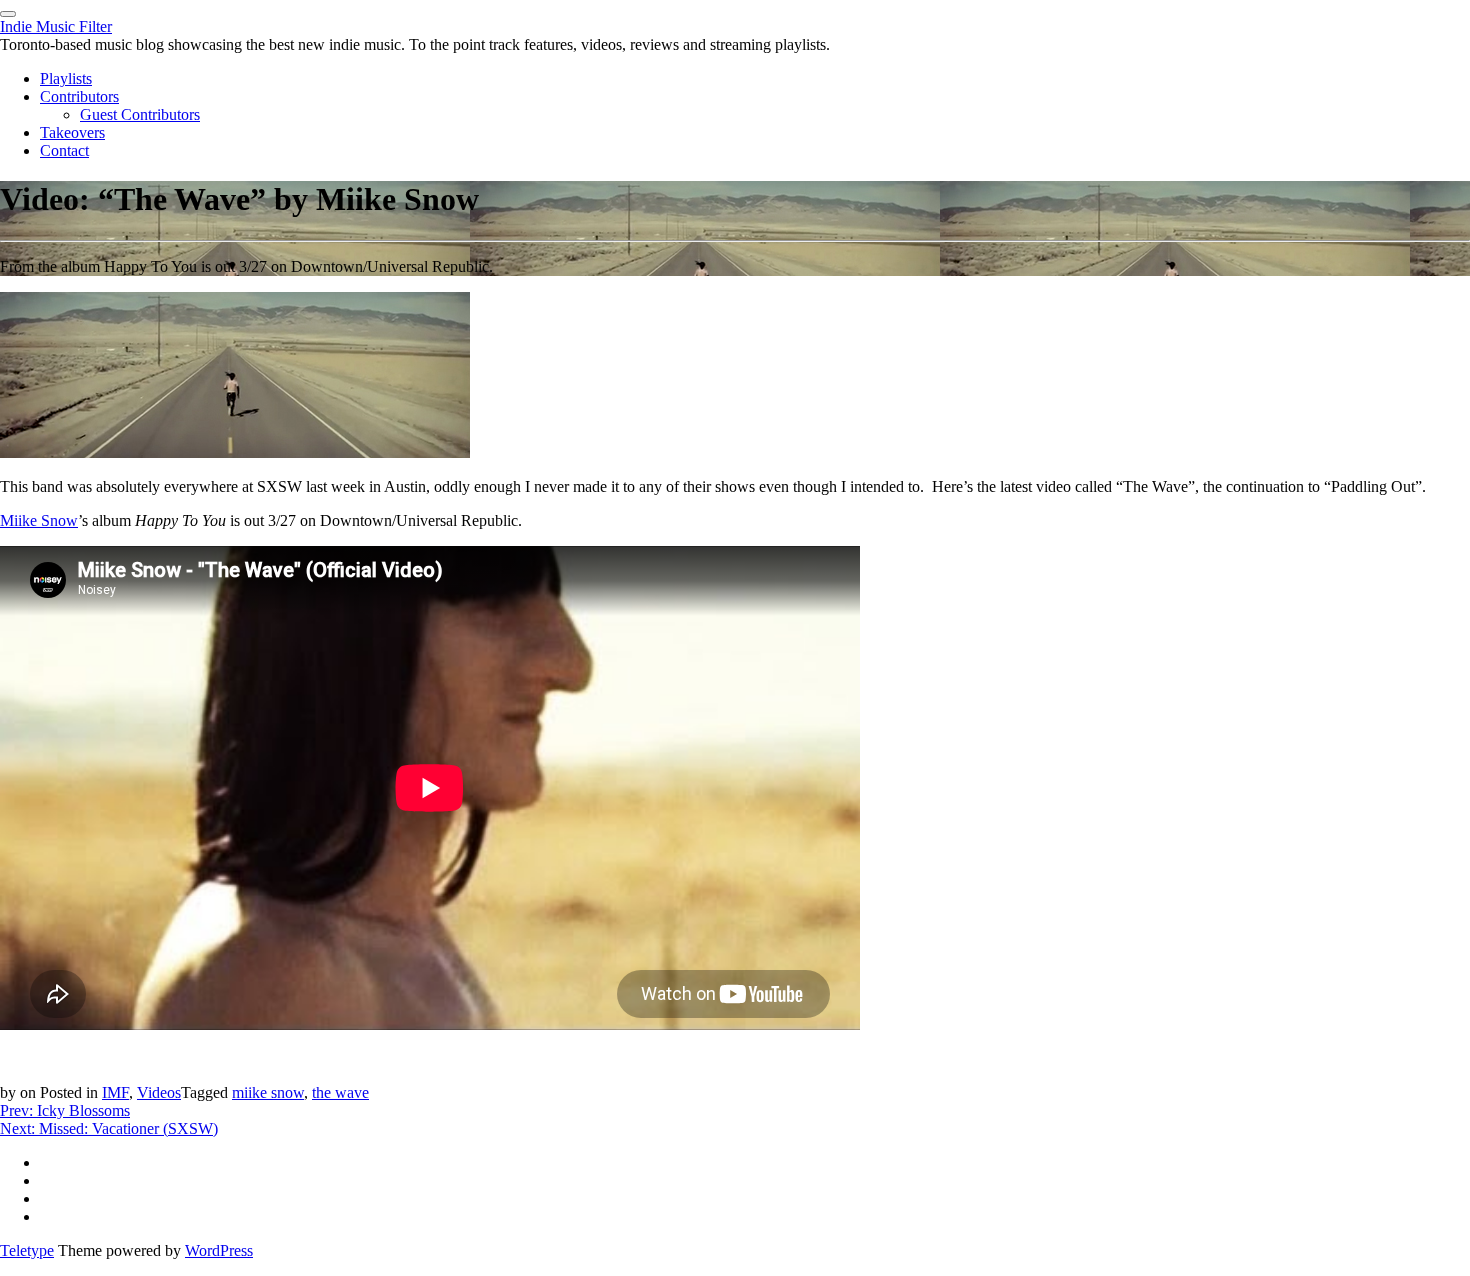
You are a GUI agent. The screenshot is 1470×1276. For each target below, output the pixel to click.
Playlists (66, 78)
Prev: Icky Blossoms (65, 1110)
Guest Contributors (140, 114)
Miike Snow (39, 520)
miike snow (268, 1092)
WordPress (219, 1250)
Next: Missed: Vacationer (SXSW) (109, 1128)
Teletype (27, 1250)
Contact (64, 150)
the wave (340, 1092)
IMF (115, 1092)
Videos (159, 1092)
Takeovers (72, 132)
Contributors (79, 96)
